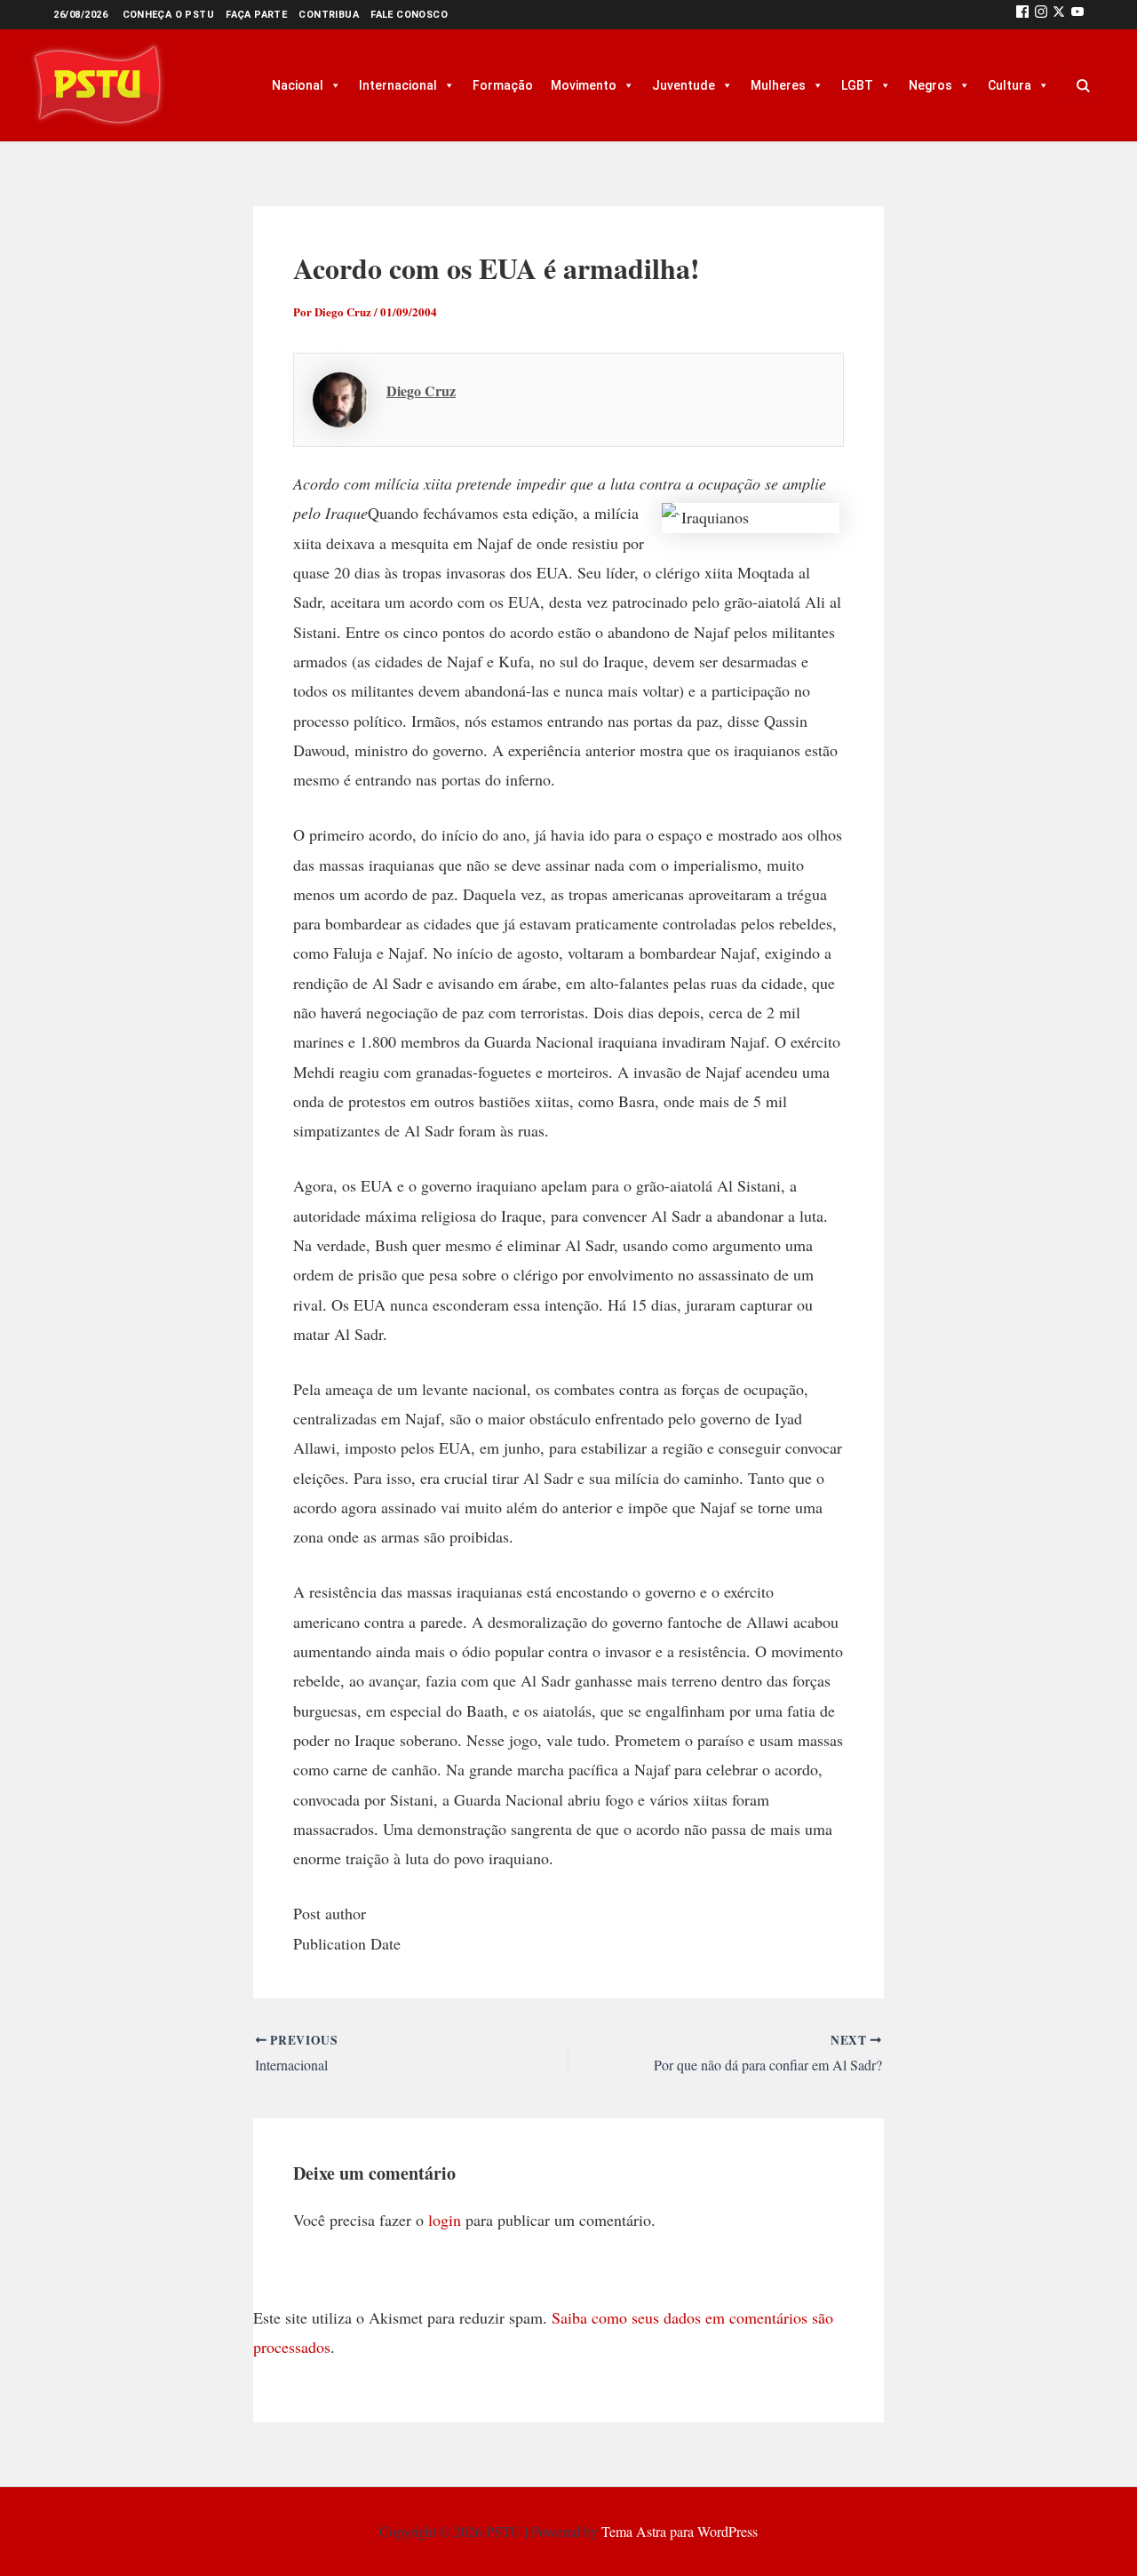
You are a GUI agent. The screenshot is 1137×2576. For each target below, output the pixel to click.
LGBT (857, 85)
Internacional (398, 85)
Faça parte (256, 15)
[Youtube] (1077, 15)
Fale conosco (409, 15)
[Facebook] (1022, 15)
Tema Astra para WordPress (680, 2531)
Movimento (584, 85)
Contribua (329, 15)
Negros (930, 85)
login (445, 2220)
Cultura (1010, 85)
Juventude (684, 85)
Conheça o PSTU (169, 15)
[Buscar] (1083, 85)
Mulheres (778, 85)
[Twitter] (1059, 15)
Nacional (298, 85)
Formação (503, 85)
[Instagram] (1041, 15)
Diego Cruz (421, 391)
